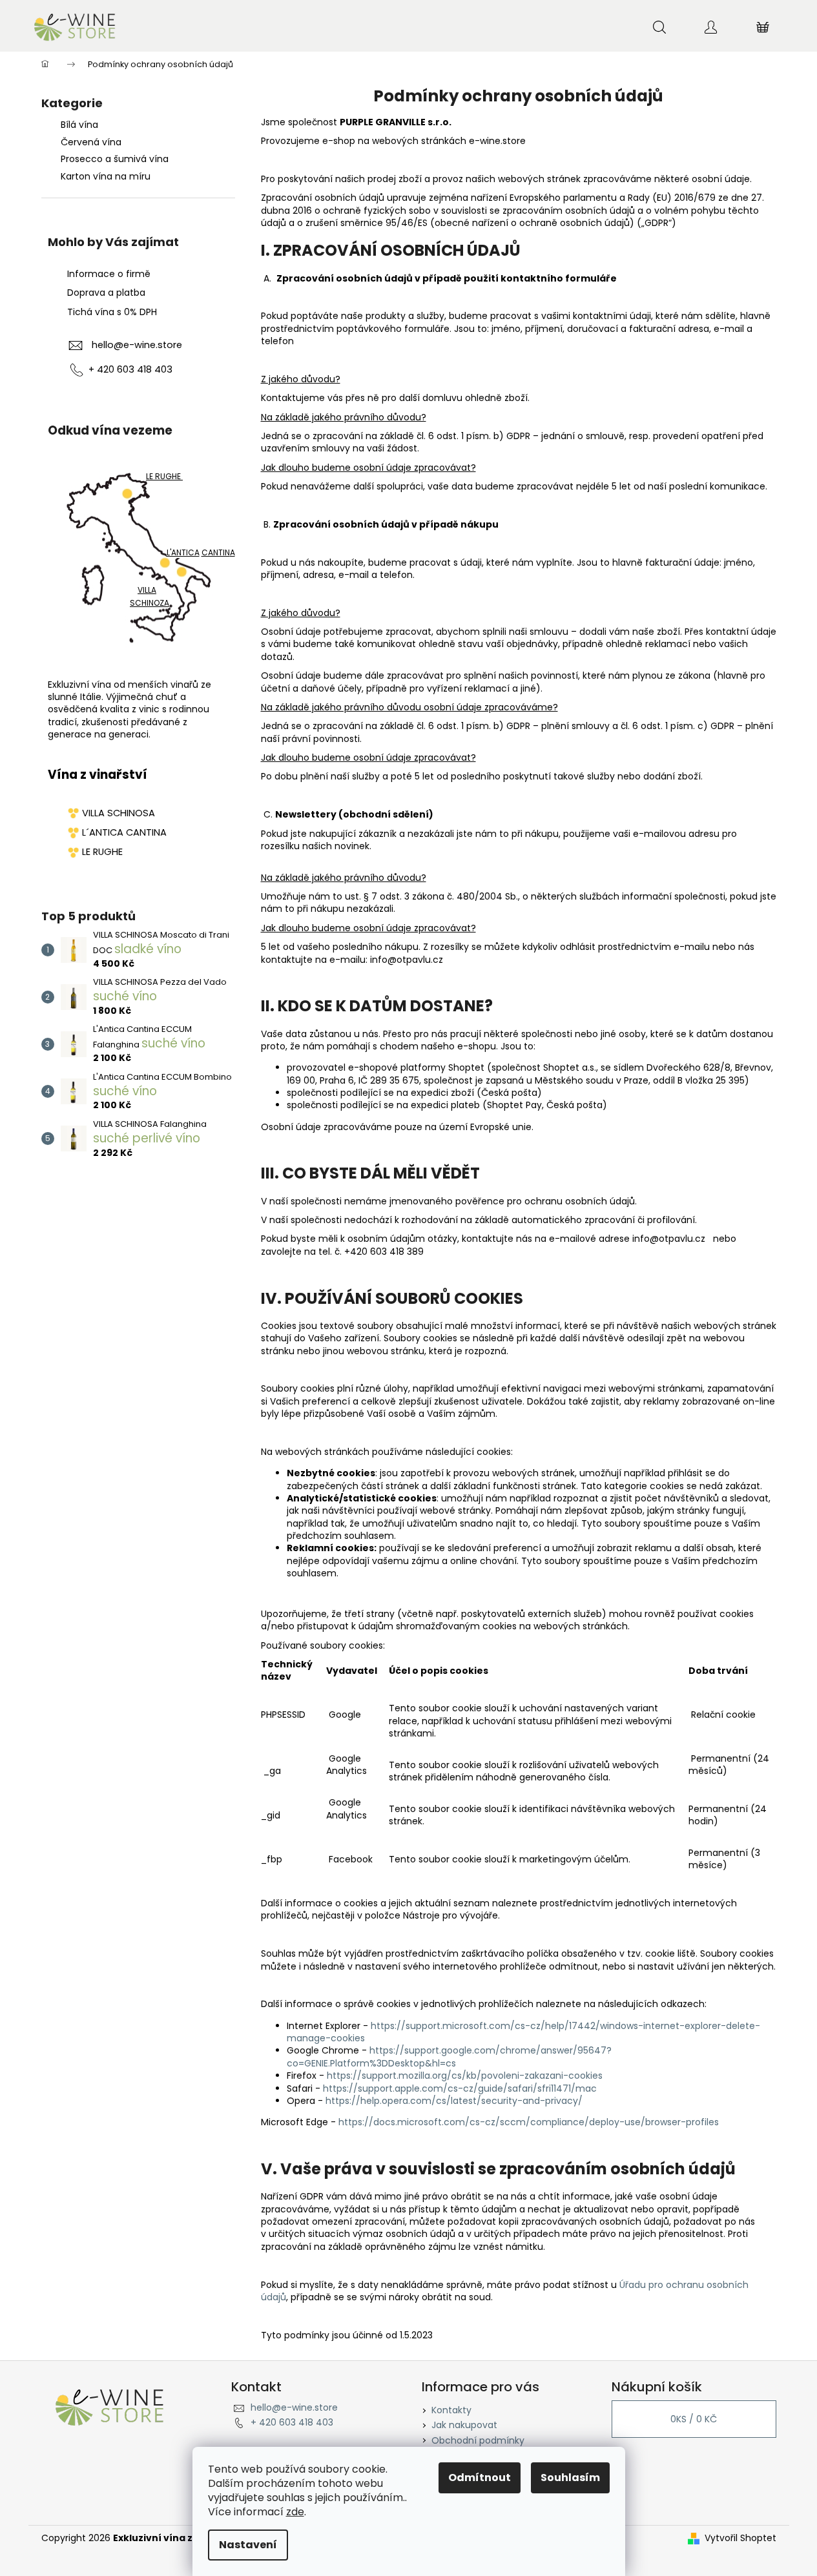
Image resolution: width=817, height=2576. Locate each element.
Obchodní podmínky (478, 2440)
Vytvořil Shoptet (740, 2538)
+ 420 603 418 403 (292, 2422)
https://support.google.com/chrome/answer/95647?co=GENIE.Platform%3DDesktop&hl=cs (449, 2056)
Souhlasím (570, 2478)
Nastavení (248, 2545)
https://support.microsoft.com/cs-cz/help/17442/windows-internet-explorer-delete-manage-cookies (523, 2032)
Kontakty (451, 2410)
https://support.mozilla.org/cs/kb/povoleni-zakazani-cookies (465, 2076)
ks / (694, 2419)
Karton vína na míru (106, 176)
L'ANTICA (183, 553)
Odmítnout (480, 2478)
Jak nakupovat (464, 2425)
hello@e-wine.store (137, 345)
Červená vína (91, 142)
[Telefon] (77, 370)
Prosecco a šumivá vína (115, 159)
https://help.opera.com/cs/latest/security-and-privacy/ (454, 2101)
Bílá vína (79, 125)
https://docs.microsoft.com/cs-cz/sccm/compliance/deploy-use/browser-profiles (529, 2122)
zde (295, 2512)
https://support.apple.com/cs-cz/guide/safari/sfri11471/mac (460, 2088)
